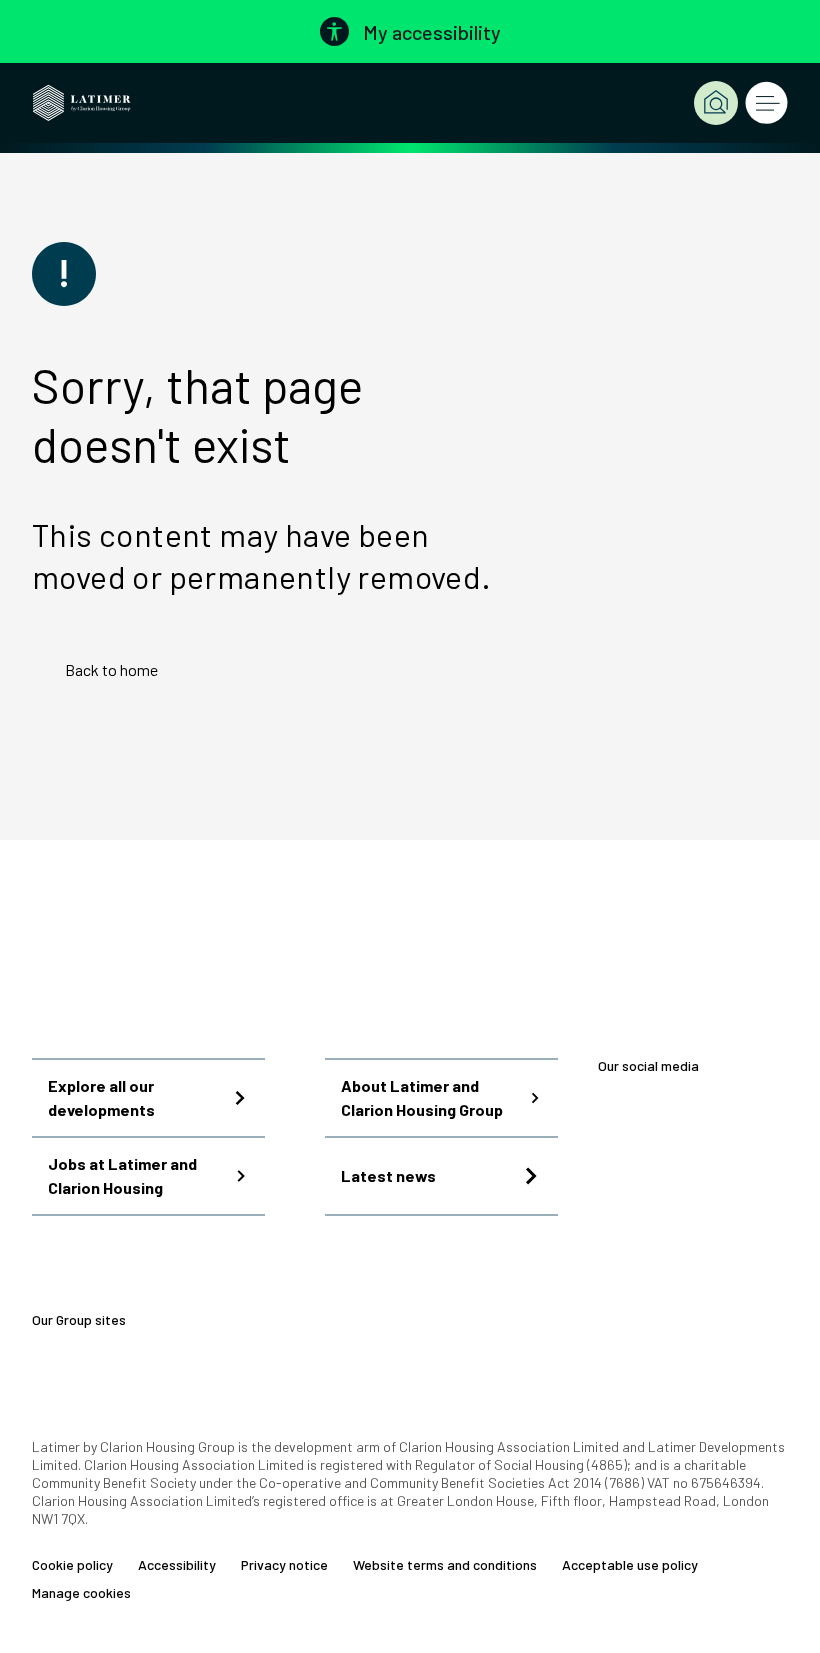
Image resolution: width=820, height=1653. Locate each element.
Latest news (388, 1175)
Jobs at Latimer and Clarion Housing (122, 1175)
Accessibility (177, 1565)
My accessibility (432, 32)
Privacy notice (284, 1565)
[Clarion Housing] (239, 1320)
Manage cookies (81, 1593)
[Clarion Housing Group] (331, 1320)
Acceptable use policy (630, 1565)
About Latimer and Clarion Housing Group (422, 1097)
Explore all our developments (101, 1097)
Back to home (111, 669)
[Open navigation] (766, 103)
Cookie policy (72, 1565)
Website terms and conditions (445, 1565)
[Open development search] (716, 103)
